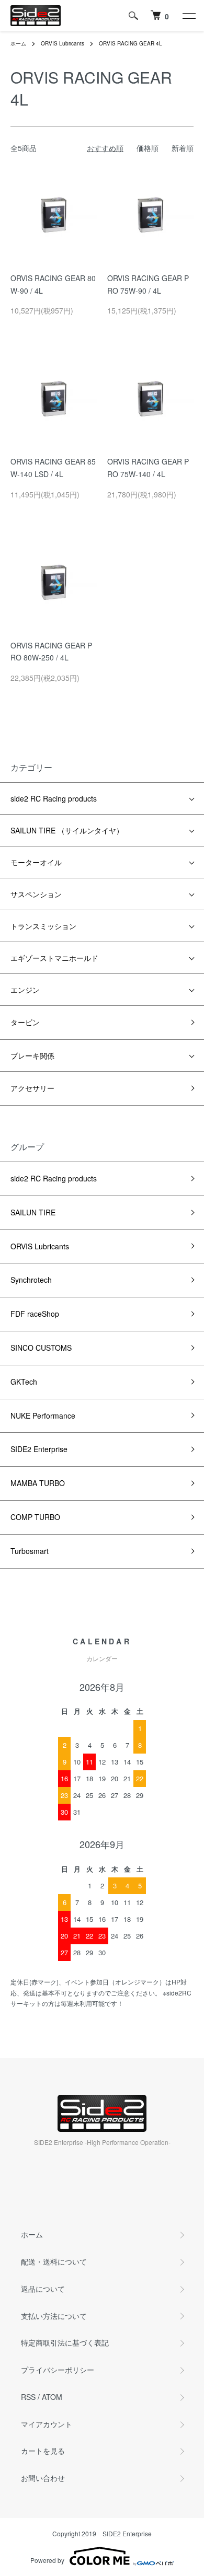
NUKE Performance (43, 1415)
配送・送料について (54, 2261)
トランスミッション (43, 926)
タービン (25, 1022)
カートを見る (43, 2451)
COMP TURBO (35, 1517)
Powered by (47, 2560)
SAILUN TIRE (33, 1212)
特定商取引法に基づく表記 (65, 2342)
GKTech (24, 1382)
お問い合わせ (43, 2478)
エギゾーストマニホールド (54, 958)
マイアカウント (47, 2424)
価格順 (148, 148)
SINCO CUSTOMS (41, 1348)
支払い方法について (54, 2316)
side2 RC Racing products (54, 798)
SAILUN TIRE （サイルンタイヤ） (67, 830)
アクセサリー (32, 1088)
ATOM (52, 2397)
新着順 (183, 148)
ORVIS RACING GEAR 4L (131, 43)
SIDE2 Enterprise (39, 1449)
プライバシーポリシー (58, 2370)
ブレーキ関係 (32, 1055)
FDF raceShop (35, 1314)
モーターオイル (36, 862)
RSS (28, 2397)
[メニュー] (188, 16)
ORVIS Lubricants (63, 43)
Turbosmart (30, 1551)
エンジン (25, 990)
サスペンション (36, 894)
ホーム (18, 43)
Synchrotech (31, 1280)
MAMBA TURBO (38, 1483)
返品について (43, 2289)
